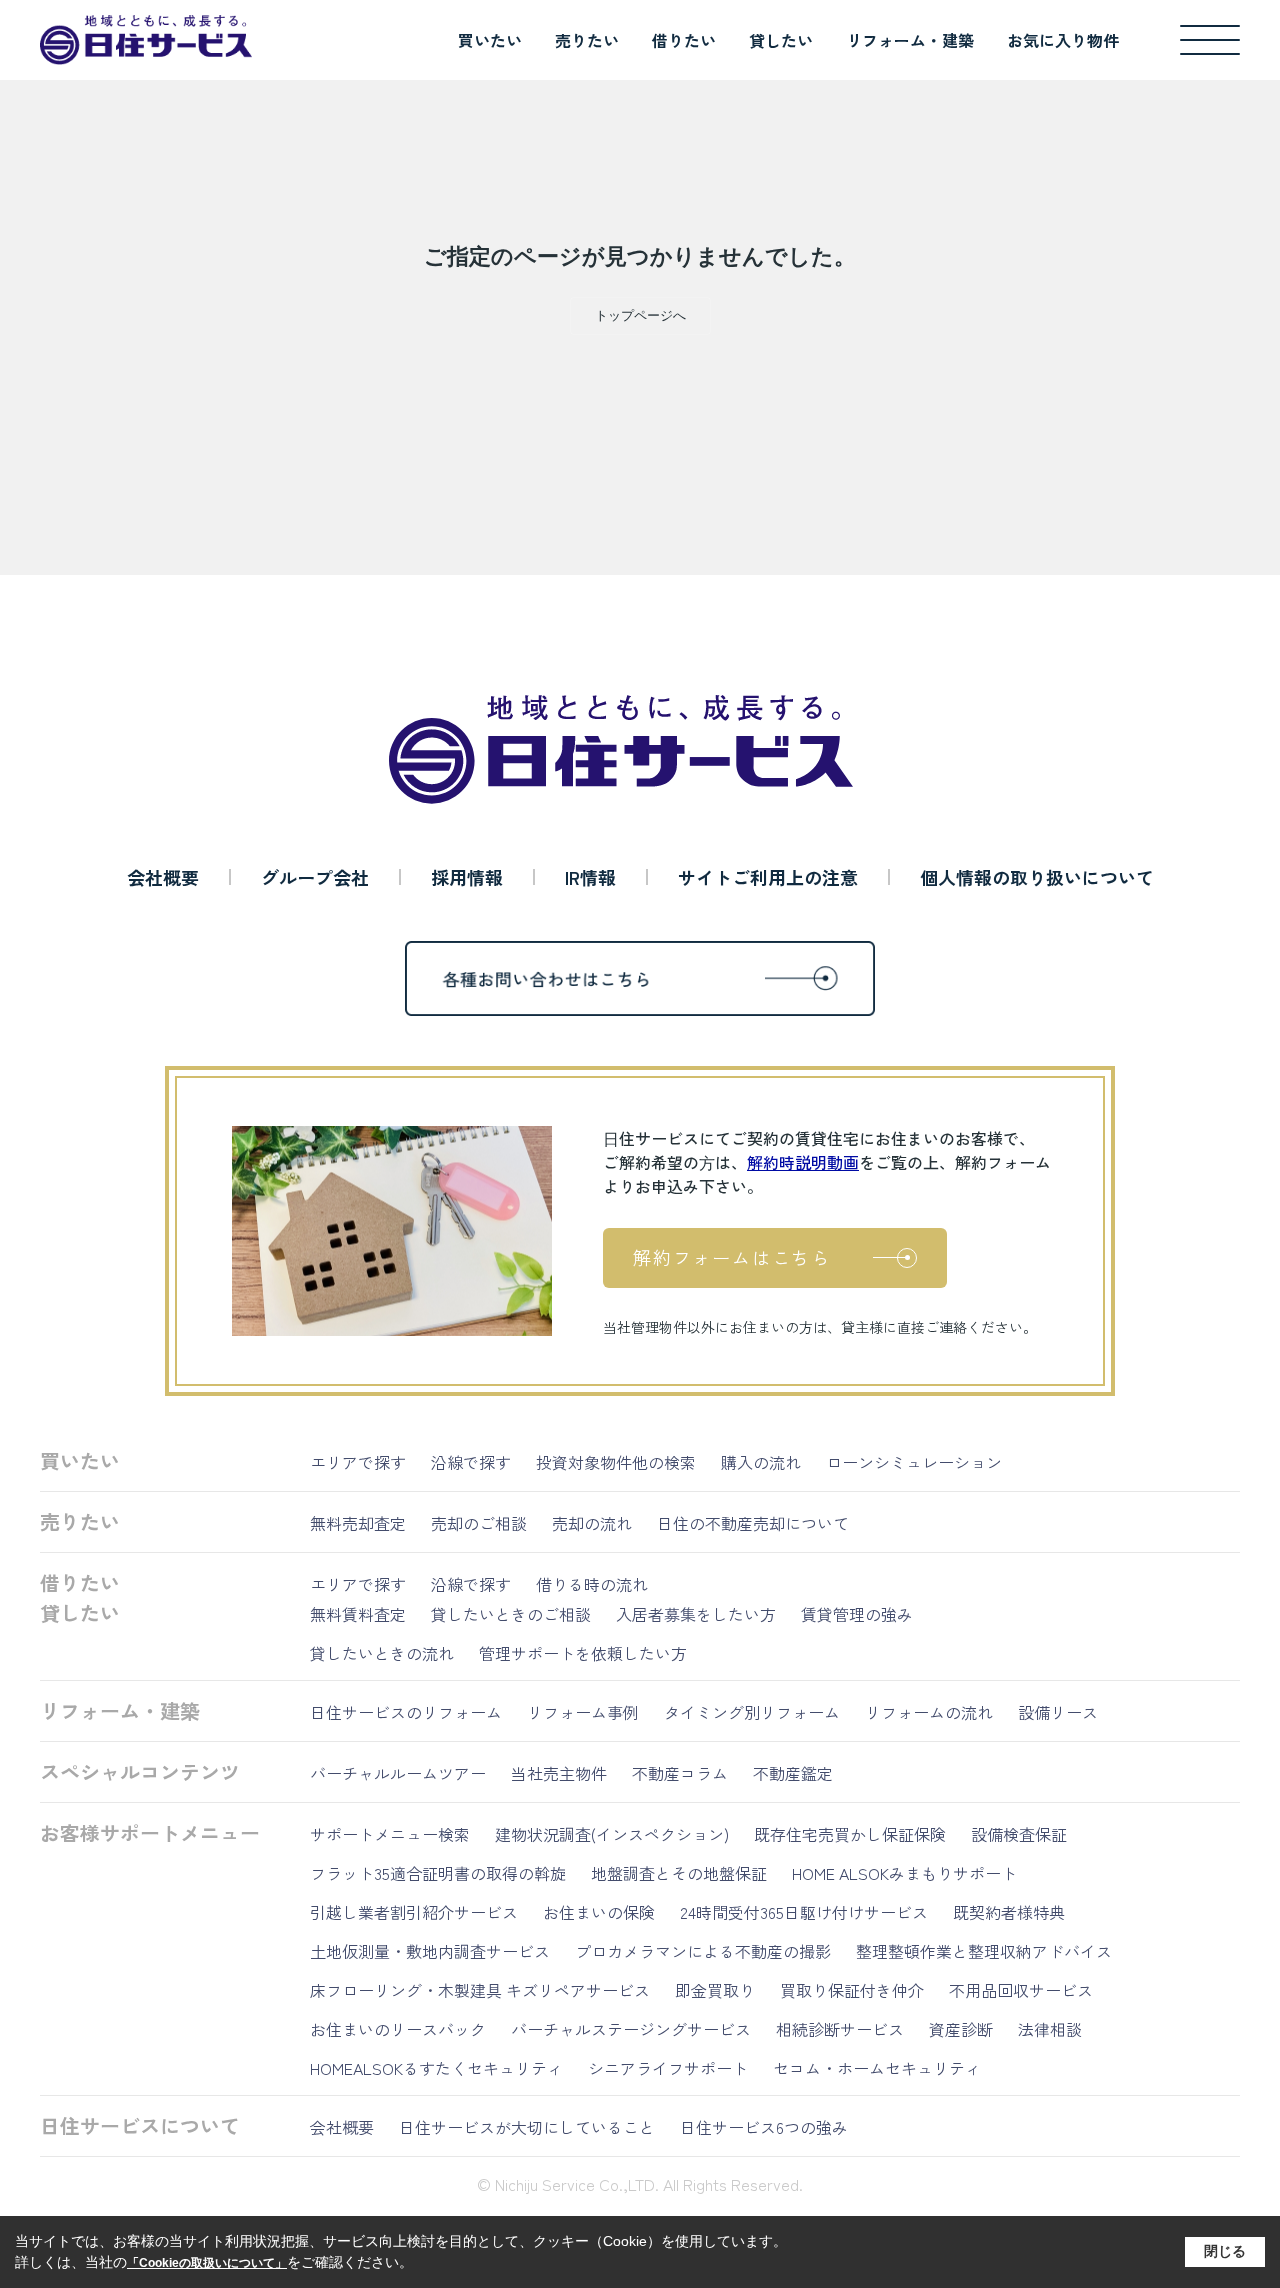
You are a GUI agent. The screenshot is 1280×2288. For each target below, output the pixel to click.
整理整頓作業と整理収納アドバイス (984, 1951)
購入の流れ (761, 1462)
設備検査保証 (1019, 1834)
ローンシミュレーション (914, 1462)
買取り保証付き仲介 (852, 1990)
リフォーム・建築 (910, 40)
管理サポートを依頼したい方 (583, 1653)
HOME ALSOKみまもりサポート (904, 1873)
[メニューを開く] (1210, 40)
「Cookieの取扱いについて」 (207, 2263)
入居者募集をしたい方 (696, 1614)
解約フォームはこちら (732, 1257)
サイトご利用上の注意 (768, 877)
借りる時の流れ (592, 1584)
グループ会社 (315, 877)
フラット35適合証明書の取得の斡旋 (438, 1873)
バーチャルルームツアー (398, 1773)
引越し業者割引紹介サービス (414, 1912)
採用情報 (467, 877)
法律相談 (1050, 2029)
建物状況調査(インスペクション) (612, 1834)
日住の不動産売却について (753, 1523)
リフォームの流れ (929, 1712)
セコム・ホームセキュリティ (877, 2068)
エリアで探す (358, 1462)
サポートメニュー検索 (390, 1834)
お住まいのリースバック (398, 2029)
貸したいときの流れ (382, 1653)
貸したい (781, 40)
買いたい (490, 40)
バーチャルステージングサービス (631, 2029)
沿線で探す (471, 1462)
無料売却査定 (358, 1523)
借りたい (684, 40)
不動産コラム (680, 1773)
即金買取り (715, 1990)
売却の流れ (592, 1523)
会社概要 (163, 877)
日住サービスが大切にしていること (527, 2127)
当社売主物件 (559, 1773)
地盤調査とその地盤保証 (679, 1873)
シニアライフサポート (668, 2068)
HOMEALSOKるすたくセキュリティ (436, 2068)
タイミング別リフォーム (752, 1712)
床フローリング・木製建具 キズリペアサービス (480, 1990)
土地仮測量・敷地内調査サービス (430, 1951)
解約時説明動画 (803, 1162)
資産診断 (961, 2029)
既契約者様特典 (1009, 1912)
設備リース (1058, 1712)
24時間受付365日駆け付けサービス (804, 1912)
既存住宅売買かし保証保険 (850, 1834)
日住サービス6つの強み (764, 2127)
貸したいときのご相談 (511, 1614)
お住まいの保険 (599, 1912)
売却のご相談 (479, 1523)
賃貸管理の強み (857, 1614)
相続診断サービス (840, 2029)
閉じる (1225, 2251)
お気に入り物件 (1063, 40)
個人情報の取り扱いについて (1037, 877)
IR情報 (590, 877)
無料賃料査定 (358, 1614)
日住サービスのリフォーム (406, 1712)
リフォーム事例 (583, 1712)
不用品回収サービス (1021, 1990)
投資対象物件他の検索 (616, 1462)
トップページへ (640, 315)
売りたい (587, 40)
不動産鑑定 (793, 1773)
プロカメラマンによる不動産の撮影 (703, 1951)
